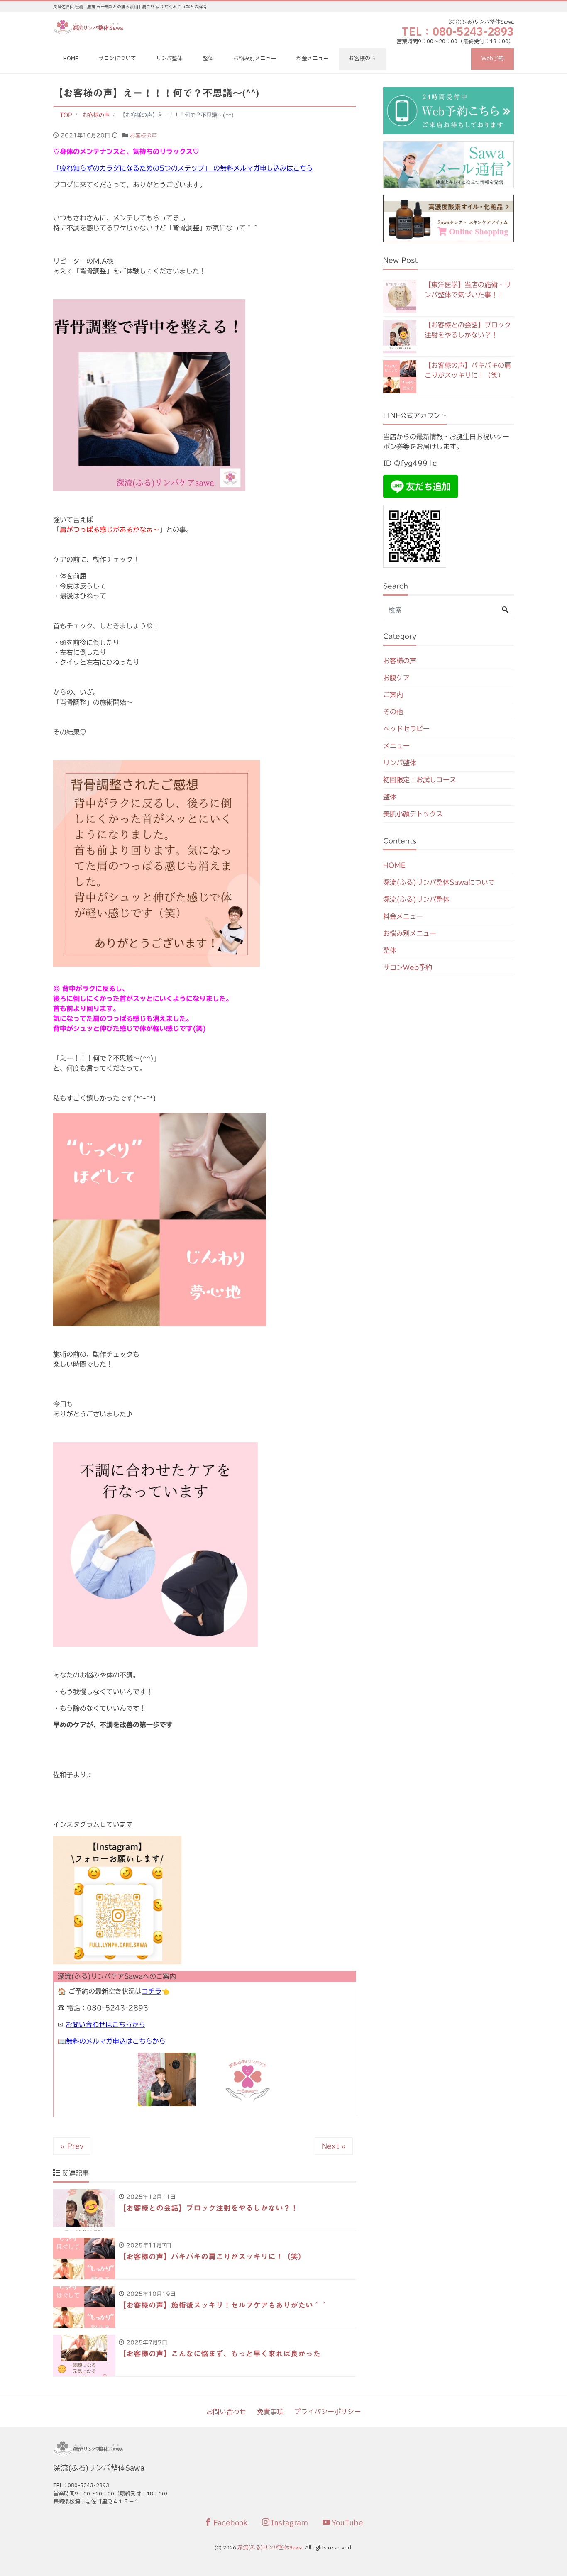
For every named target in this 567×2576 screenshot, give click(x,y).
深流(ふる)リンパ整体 (416, 899)
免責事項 (270, 2412)
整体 (208, 59)
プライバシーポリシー (327, 2412)
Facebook (230, 2523)
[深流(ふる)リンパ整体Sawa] (89, 26)
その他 (393, 712)
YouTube (346, 2523)
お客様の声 (362, 59)
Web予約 (493, 59)
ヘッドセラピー (406, 729)
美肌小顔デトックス (413, 814)
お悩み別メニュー (255, 59)
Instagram (289, 2523)
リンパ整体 (169, 59)
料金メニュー (313, 59)
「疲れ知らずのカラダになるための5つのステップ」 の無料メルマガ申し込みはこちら (183, 168)
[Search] (505, 610)
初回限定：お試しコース (420, 780)
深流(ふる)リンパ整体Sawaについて (439, 882)
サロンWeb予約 (408, 967)
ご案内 (393, 695)
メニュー (396, 746)
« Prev (72, 2146)
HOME (71, 59)
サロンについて (117, 59)
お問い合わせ (226, 2412)
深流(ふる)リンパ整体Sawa (270, 2548)
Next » (334, 2146)
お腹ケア (396, 678)
